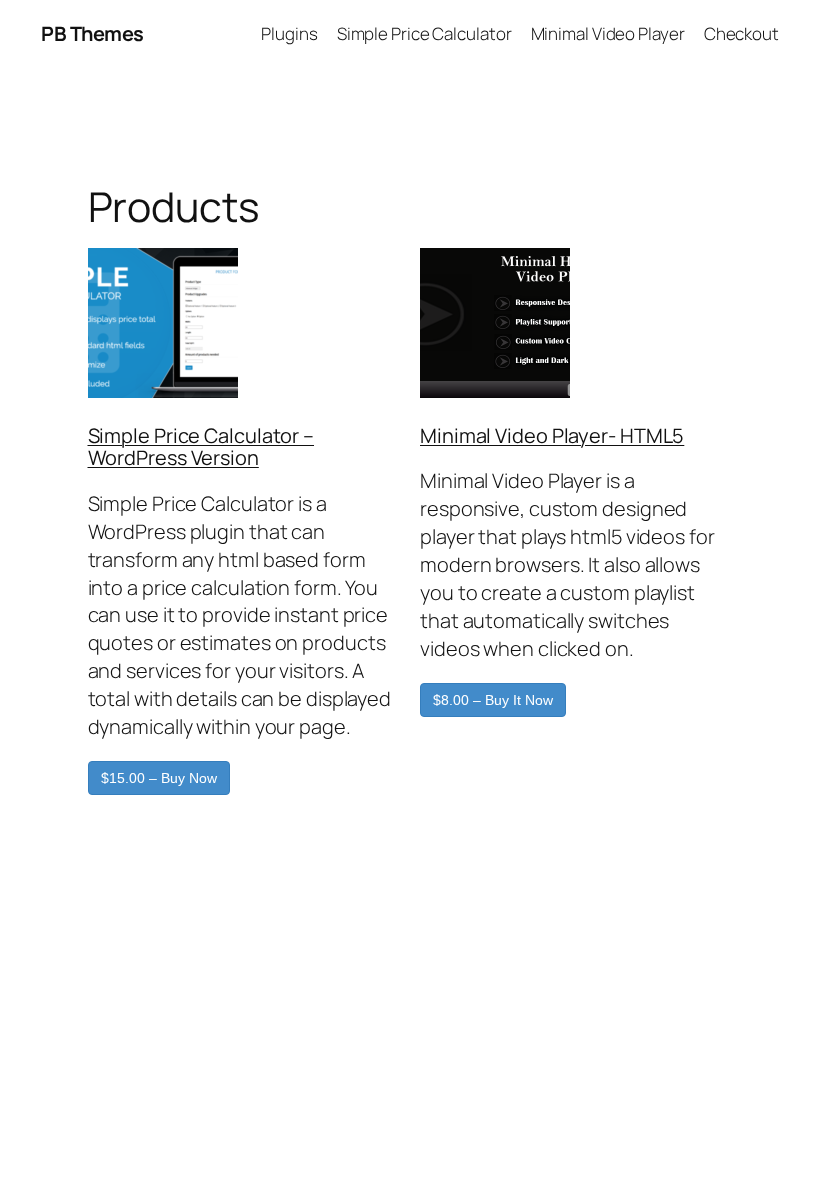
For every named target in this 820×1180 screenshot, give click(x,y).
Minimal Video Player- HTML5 (552, 435)
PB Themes (92, 33)
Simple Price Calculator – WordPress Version (201, 446)
